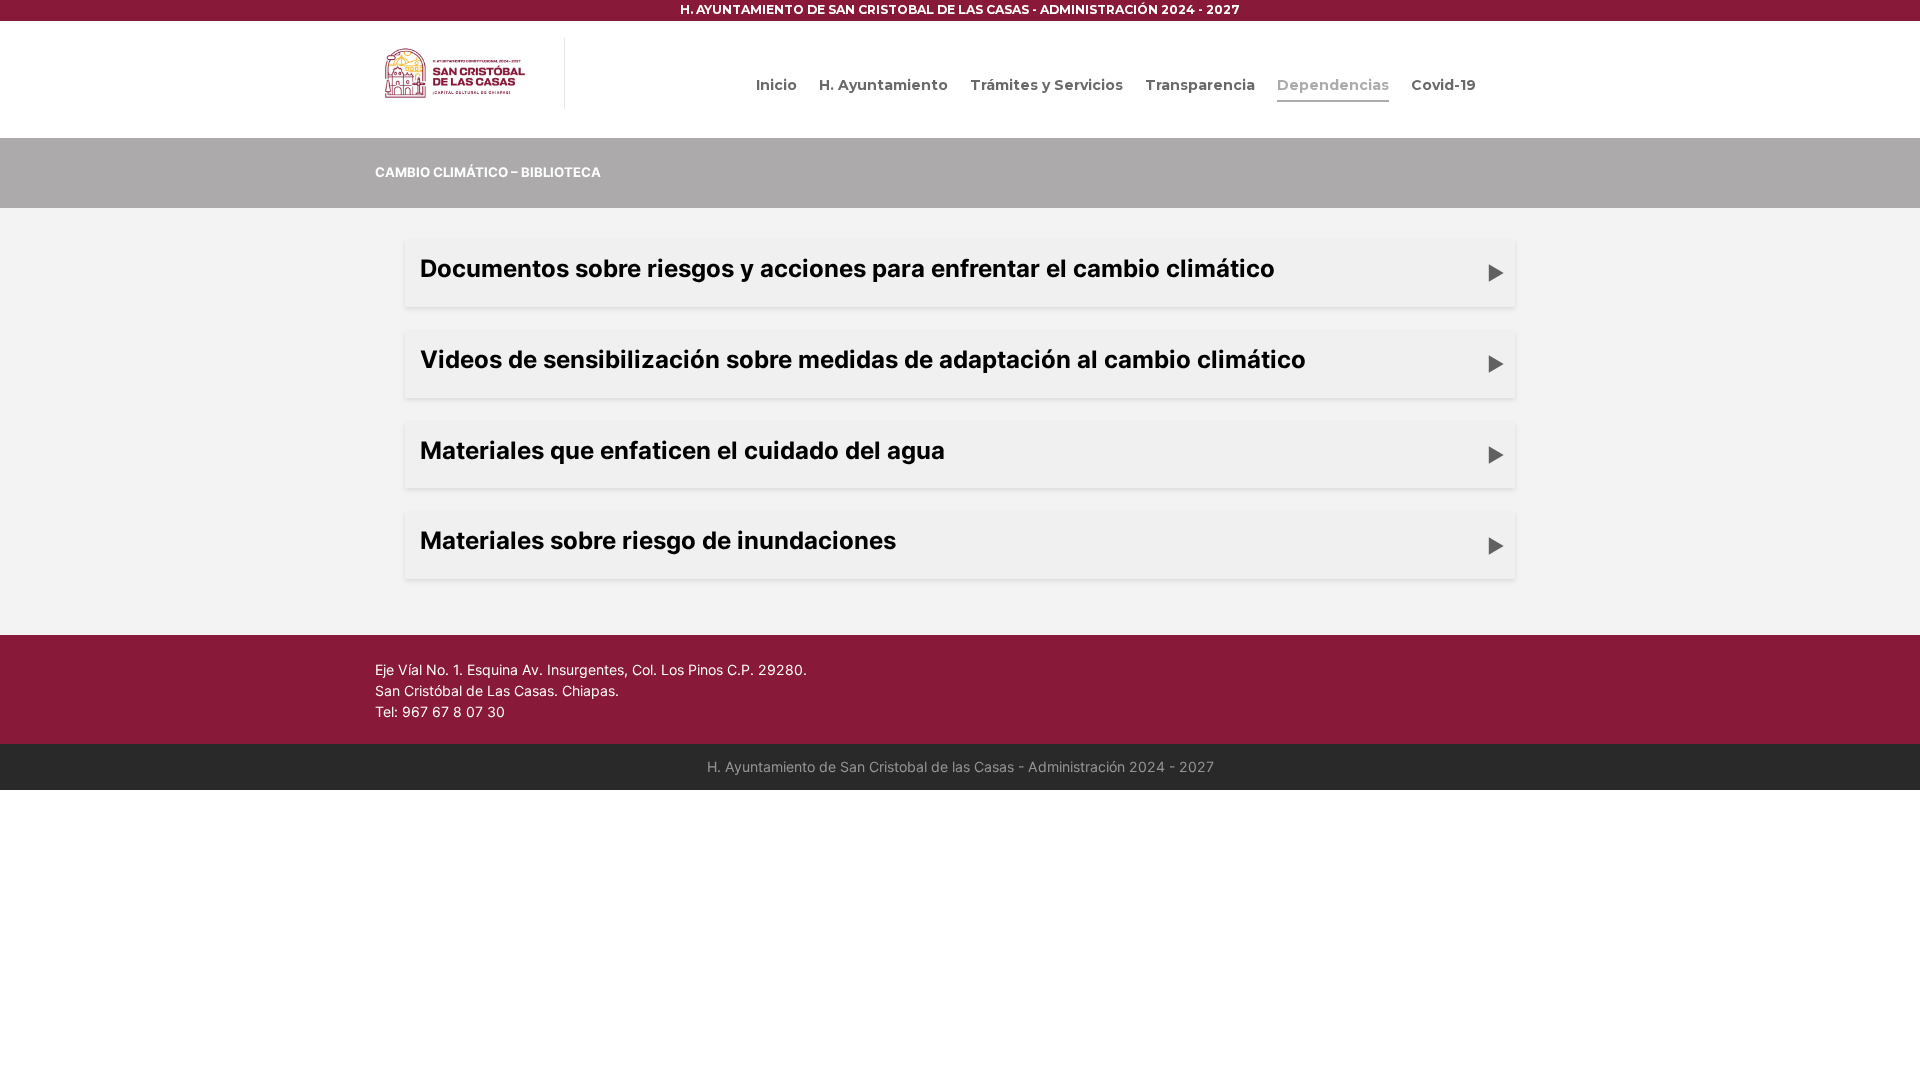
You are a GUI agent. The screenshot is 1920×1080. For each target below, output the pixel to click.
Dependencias (1333, 85)
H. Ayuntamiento (883, 85)
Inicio (776, 85)
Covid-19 (1443, 85)
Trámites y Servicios (1046, 85)
